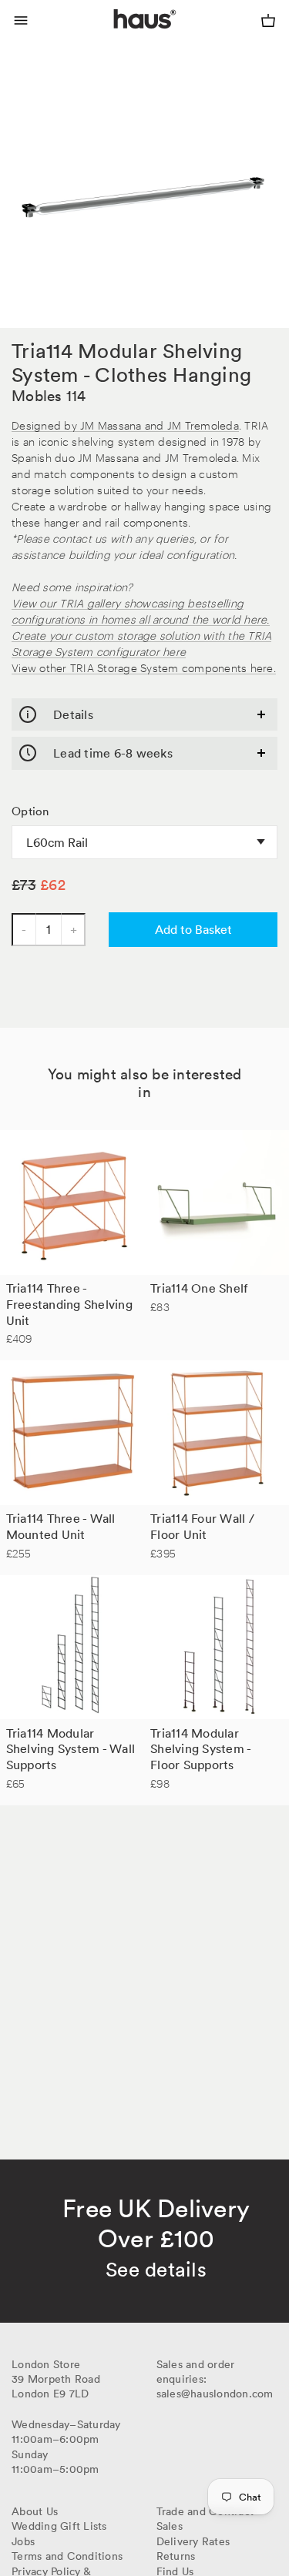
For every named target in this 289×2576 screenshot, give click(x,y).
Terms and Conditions (67, 2556)
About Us (35, 2511)
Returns (176, 2556)
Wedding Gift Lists (59, 2526)
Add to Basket (193, 929)
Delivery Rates (193, 2541)
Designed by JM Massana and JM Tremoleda (125, 425)
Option (30, 811)
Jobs (23, 2541)
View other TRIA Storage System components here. (144, 667)
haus (116, 37)
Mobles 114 (49, 396)
